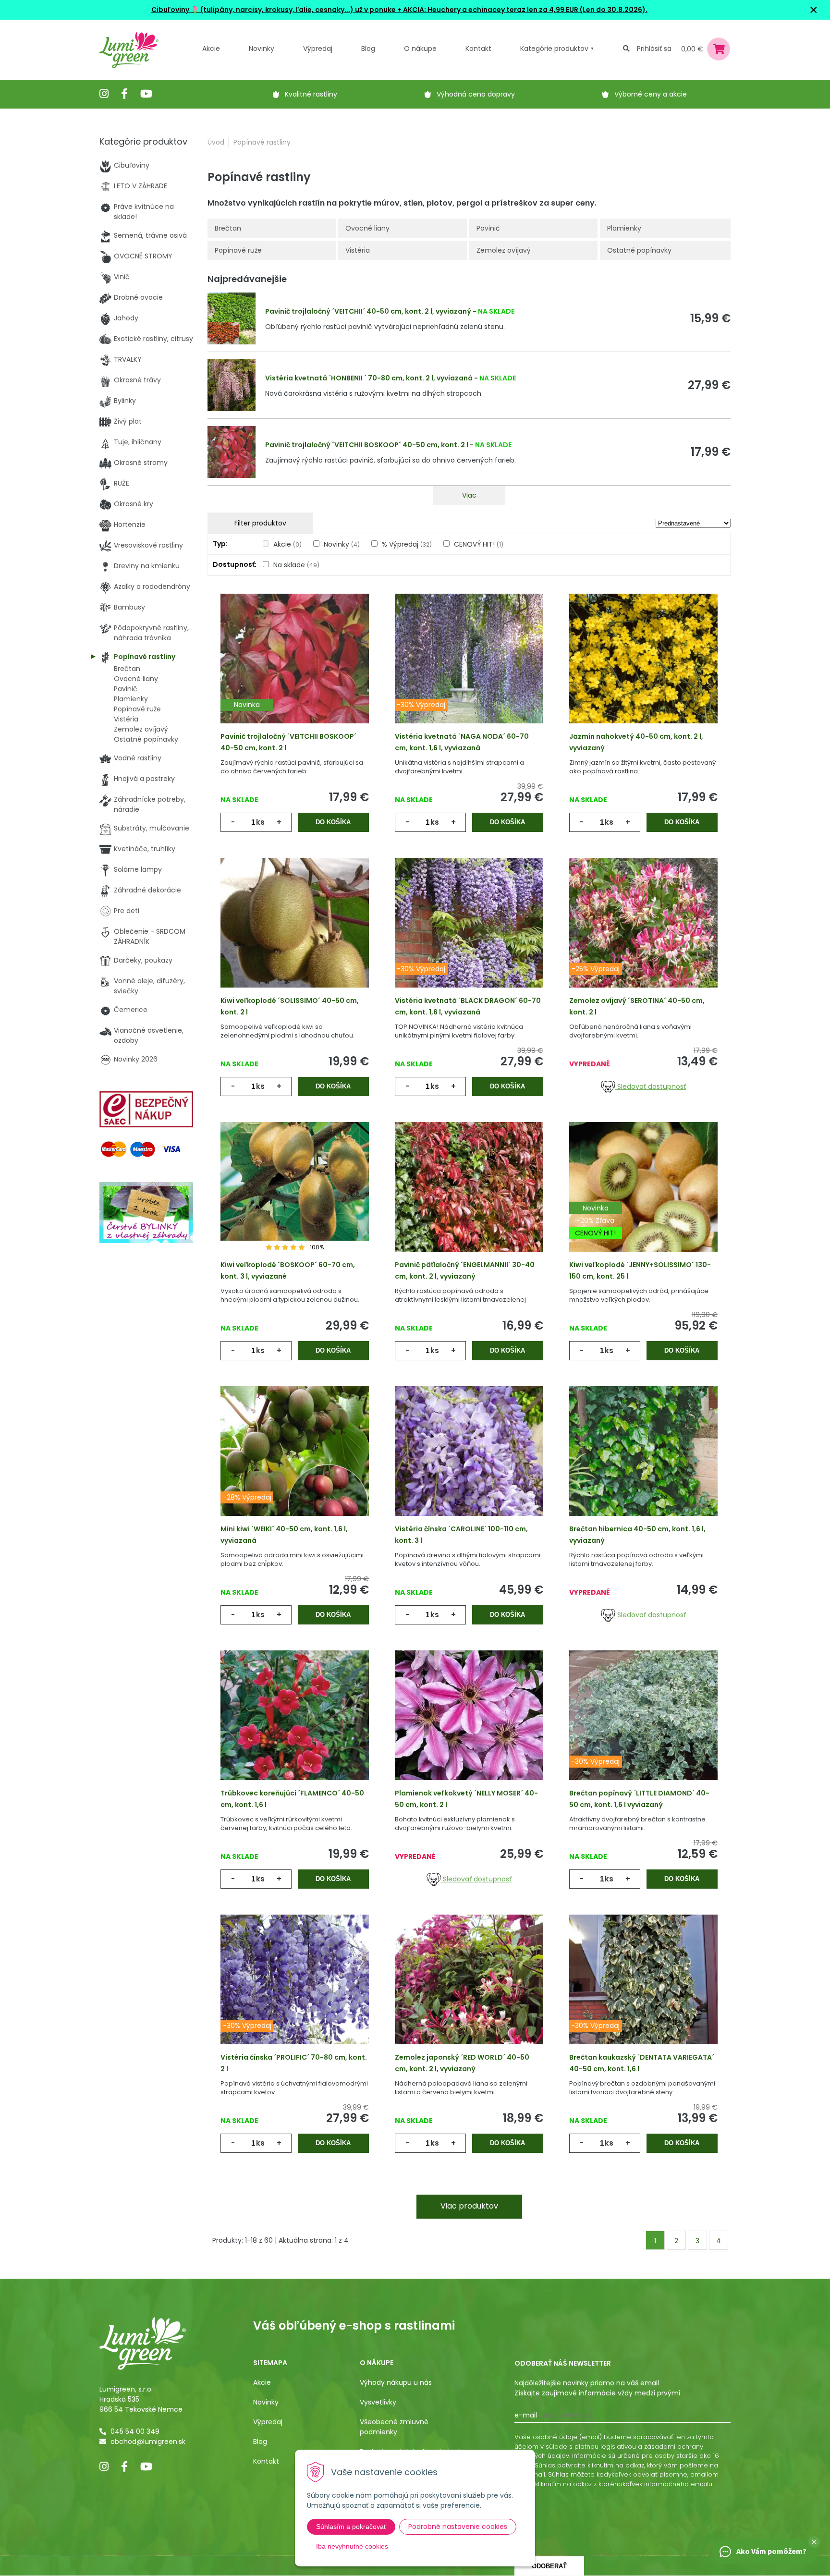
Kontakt (266, 2461)
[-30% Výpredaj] (469, 673)
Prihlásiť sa (654, 49)
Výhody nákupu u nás (396, 2382)
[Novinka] (295, 673)
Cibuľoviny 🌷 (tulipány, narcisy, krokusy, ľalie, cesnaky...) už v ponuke (274, 10)
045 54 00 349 (135, 2431)
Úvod (216, 142)
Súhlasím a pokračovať (351, 2527)
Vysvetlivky (378, 2402)
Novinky (262, 49)
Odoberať (549, 2566)
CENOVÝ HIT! (479, 544)
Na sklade (296, 565)
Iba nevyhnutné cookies (352, 2546)
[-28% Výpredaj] (295, 1466)
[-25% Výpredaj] (643, 938)
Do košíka (333, 822)
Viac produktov (469, 2206)
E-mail (526, 2415)
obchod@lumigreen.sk (148, 2442)
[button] (814, 2542)
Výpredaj (318, 49)
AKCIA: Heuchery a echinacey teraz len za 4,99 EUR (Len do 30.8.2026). (525, 10)
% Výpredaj (407, 544)
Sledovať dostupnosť (651, 1087)
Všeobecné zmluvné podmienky (394, 2427)
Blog (260, 2442)
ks (260, 822)
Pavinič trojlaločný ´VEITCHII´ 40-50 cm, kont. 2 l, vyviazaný (368, 311)
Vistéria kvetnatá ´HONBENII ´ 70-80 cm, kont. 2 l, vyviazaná (369, 378)
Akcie (211, 49)
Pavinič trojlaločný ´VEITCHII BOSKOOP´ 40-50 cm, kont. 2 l (367, 445)
